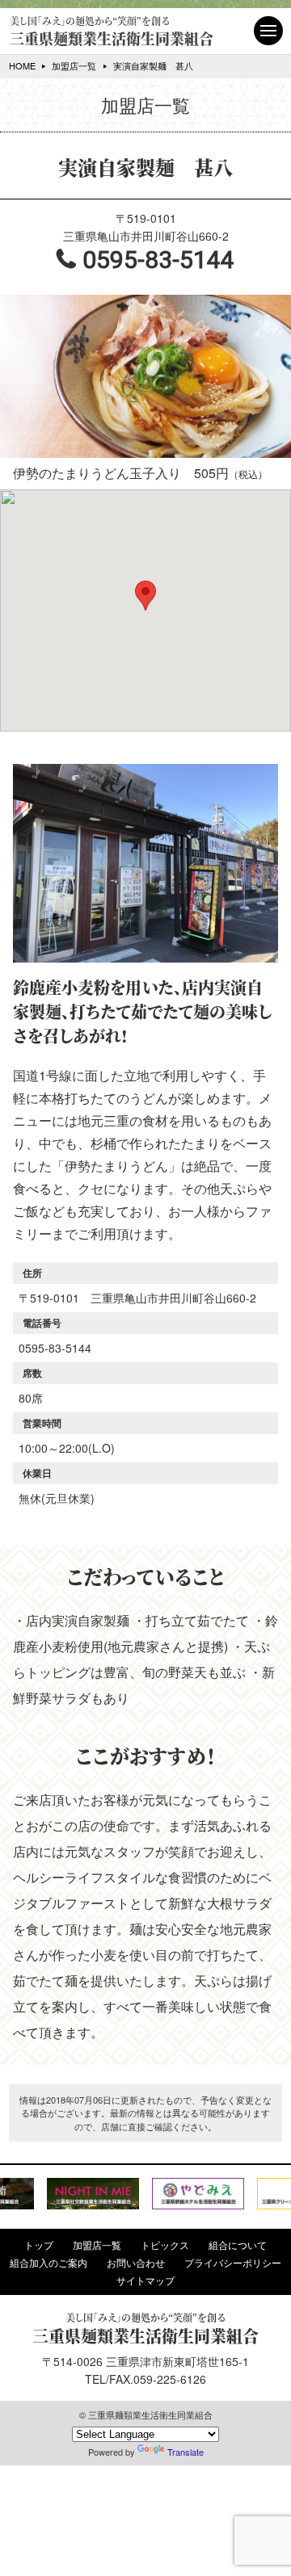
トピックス (165, 2245)
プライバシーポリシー (233, 2263)
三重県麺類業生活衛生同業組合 (112, 31)
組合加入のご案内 (48, 2263)
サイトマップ (145, 2280)
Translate (186, 2452)
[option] (93, 2194)
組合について (238, 2245)
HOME (22, 65)
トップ (39, 2245)
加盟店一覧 (74, 65)
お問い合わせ (136, 2263)
